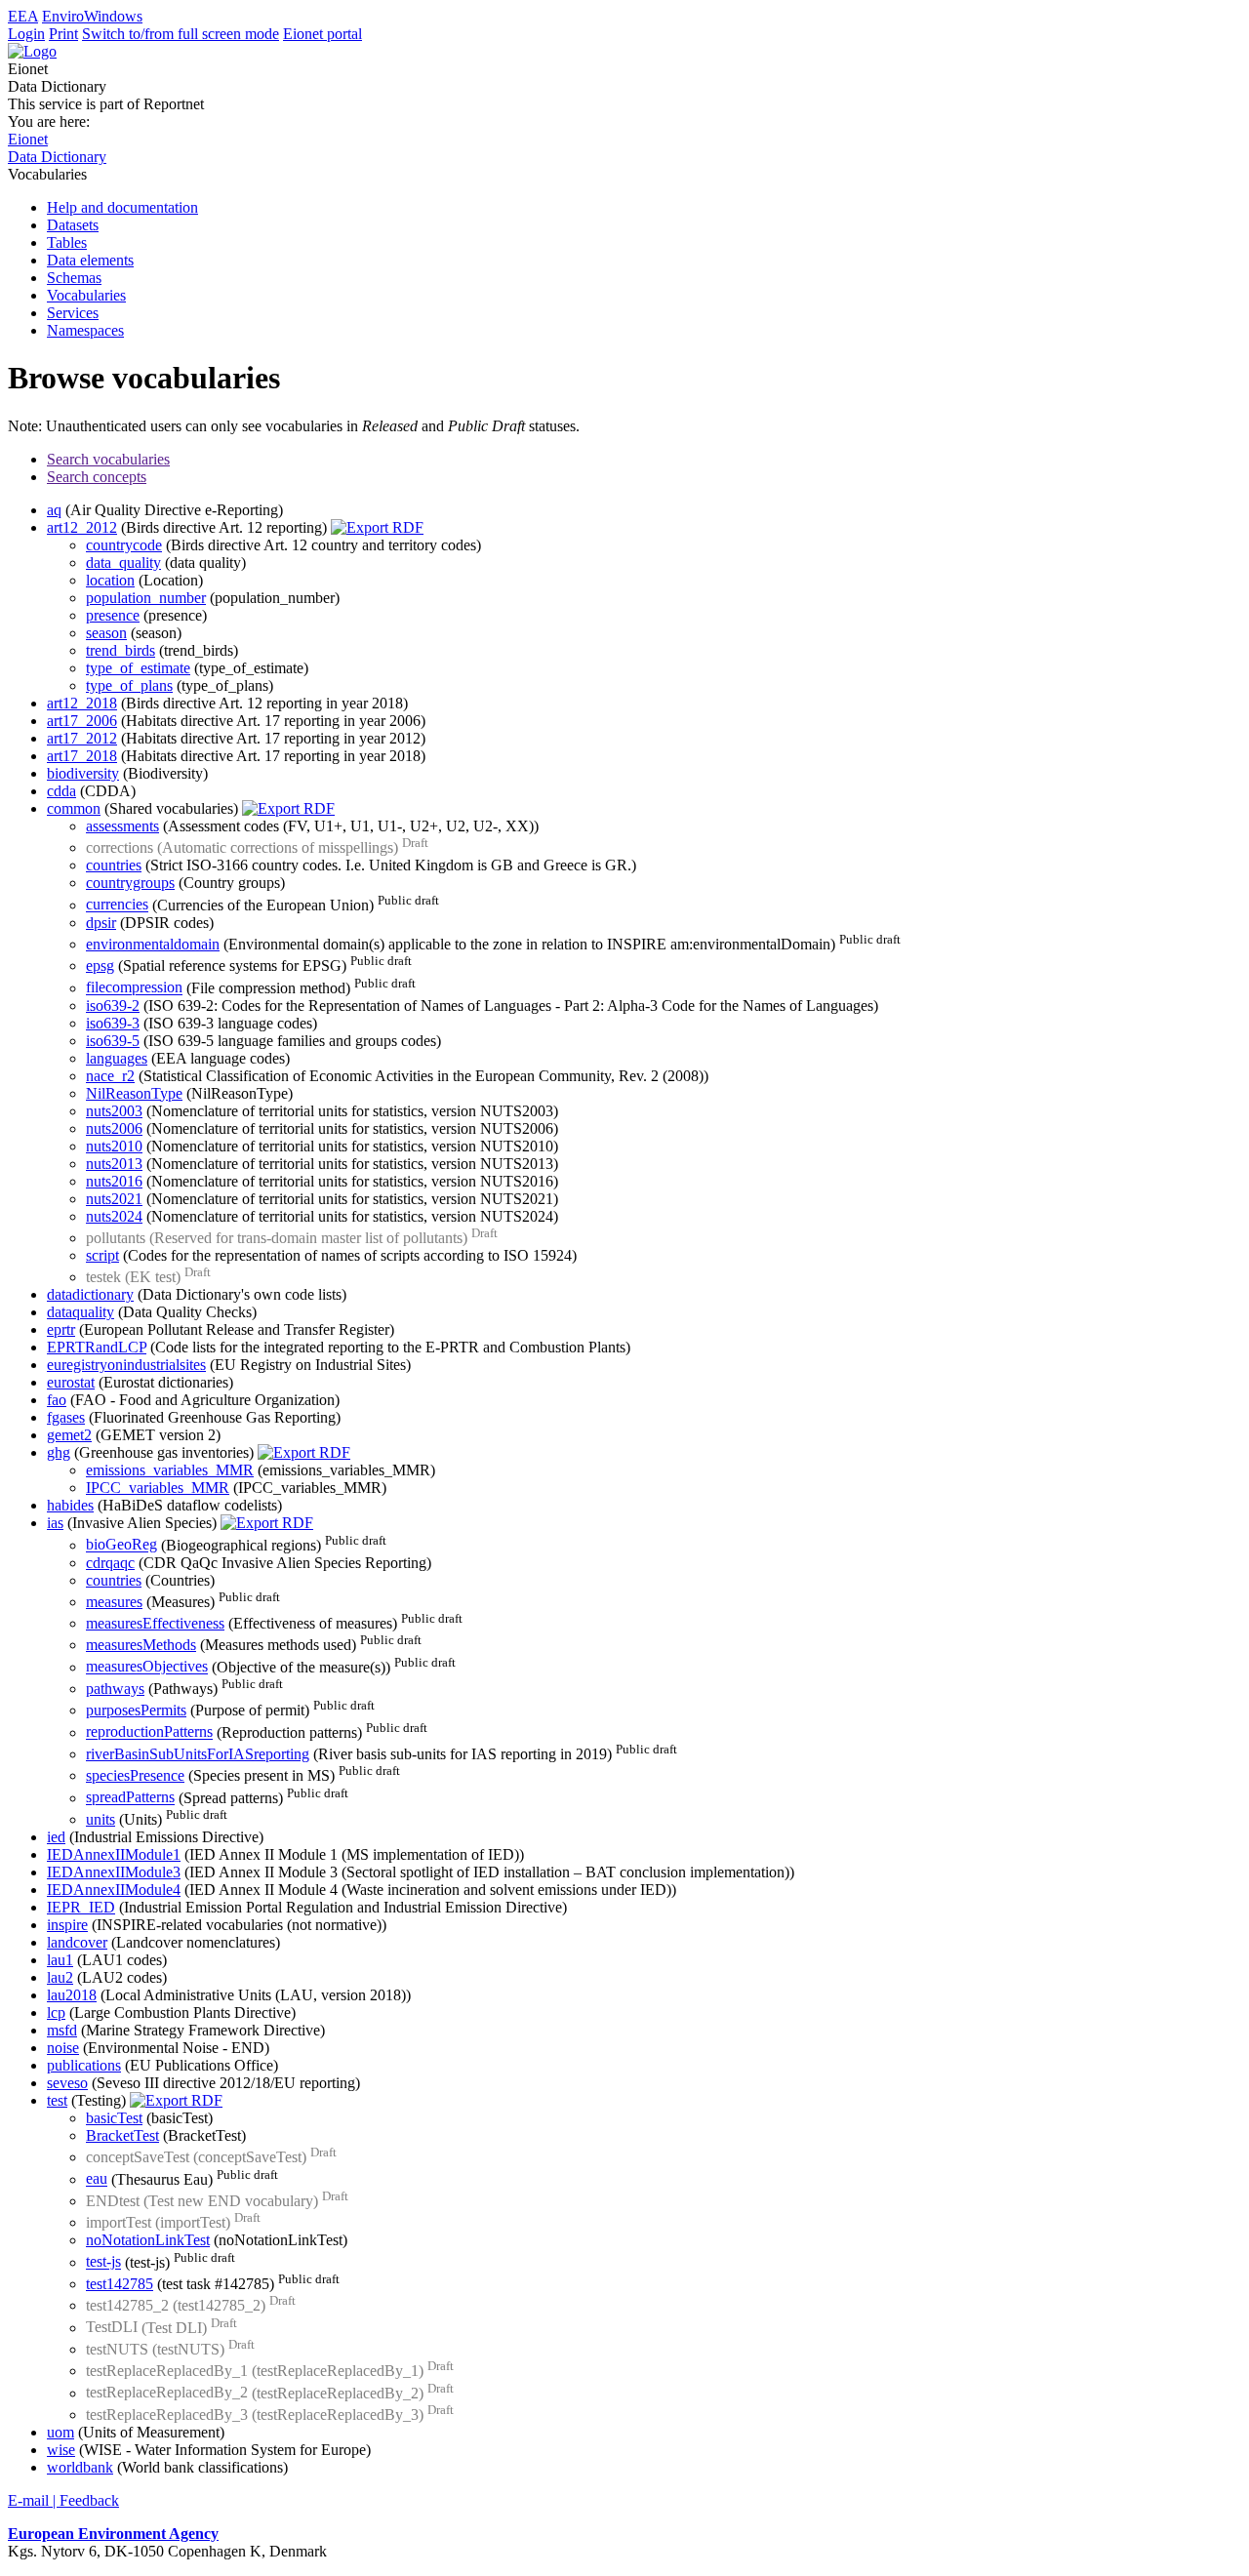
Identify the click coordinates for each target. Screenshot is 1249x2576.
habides (70, 1505)
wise (61, 2450)
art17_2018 (82, 756)
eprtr (61, 1329)
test (57, 2100)
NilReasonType (134, 1093)
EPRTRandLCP (97, 1347)
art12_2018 (82, 703)
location (110, 580)
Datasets (73, 225)
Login (26, 34)
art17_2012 (82, 738)
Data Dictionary (57, 157)
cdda (61, 791)
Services (73, 313)
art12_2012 (82, 527)
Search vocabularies (108, 459)
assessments (122, 826)
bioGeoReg (121, 1545)
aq (54, 510)
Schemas (74, 278)
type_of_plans (129, 685)
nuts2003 (114, 1111)
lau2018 (72, 1995)
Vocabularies (86, 295)
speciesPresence (135, 1775)
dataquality (81, 1312)
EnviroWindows (92, 16)
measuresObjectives (147, 1667)
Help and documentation (122, 207)
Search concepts (97, 477)
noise (63, 2048)
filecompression (134, 988)
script (102, 1255)
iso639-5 (113, 1041)
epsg (100, 966)
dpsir (101, 923)
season (106, 633)
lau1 (60, 1960)
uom (60, 2432)
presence (113, 615)
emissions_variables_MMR (170, 1470)
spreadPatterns (130, 1798)
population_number (146, 598)
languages (117, 1058)
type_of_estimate (138, 668)
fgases (66, 1417)
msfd (62, 2030)
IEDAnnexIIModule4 (114, 1890)
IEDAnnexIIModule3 (114, 1872)
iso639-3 (113, 1023)
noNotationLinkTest (148, 2240)
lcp (56, 2012)
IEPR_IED (81, 1907)
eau (97, 2179)
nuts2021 (114, 1199)
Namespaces (85, 330)
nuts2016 (114, 1181)
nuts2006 (114, 1128)
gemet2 (69, 1435)
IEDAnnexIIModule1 (114, 1854)
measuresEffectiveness (155, 1623)
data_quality (123, 563)
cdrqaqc (110, 1563)
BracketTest (122, 2135)
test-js (103, 2262)
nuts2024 (114, 1216)
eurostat (71, 1382)
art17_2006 (82, 721)
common (74, 808)
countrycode (124, 545)
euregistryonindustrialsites (126, 1365)
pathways (115, 1689)
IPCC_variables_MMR (158, 1488)
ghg (59, 1452)
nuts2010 (114, 1146)
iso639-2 (113, 1006)
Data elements (90, 260)
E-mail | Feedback (63, 2500)
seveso (67, 2083)
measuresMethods (141, 1645)
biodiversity (83, 773)
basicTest (114, 2118)
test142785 (120, 2284)
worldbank (80, 2467)
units (101, 1819)
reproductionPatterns (149, 1732)
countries (114, 865)
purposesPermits (136, 1710)
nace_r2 (110, 1076)
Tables (67, 242)
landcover (77, 1942)
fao (57, 1400)
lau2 (60, 1977)
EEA (23, 16)
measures (114, 1602)
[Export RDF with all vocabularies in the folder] (377, 527)
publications (84, 2065)
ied (56, 1837)
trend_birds (121, 650)
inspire (67, 1925)
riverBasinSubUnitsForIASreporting (198, 1754)
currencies (117, 905)
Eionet (28, 139)
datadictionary (90, 1294)
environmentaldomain (153, 944)
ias (55, 1523)
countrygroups (130, 883)
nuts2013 (114, 1164)
